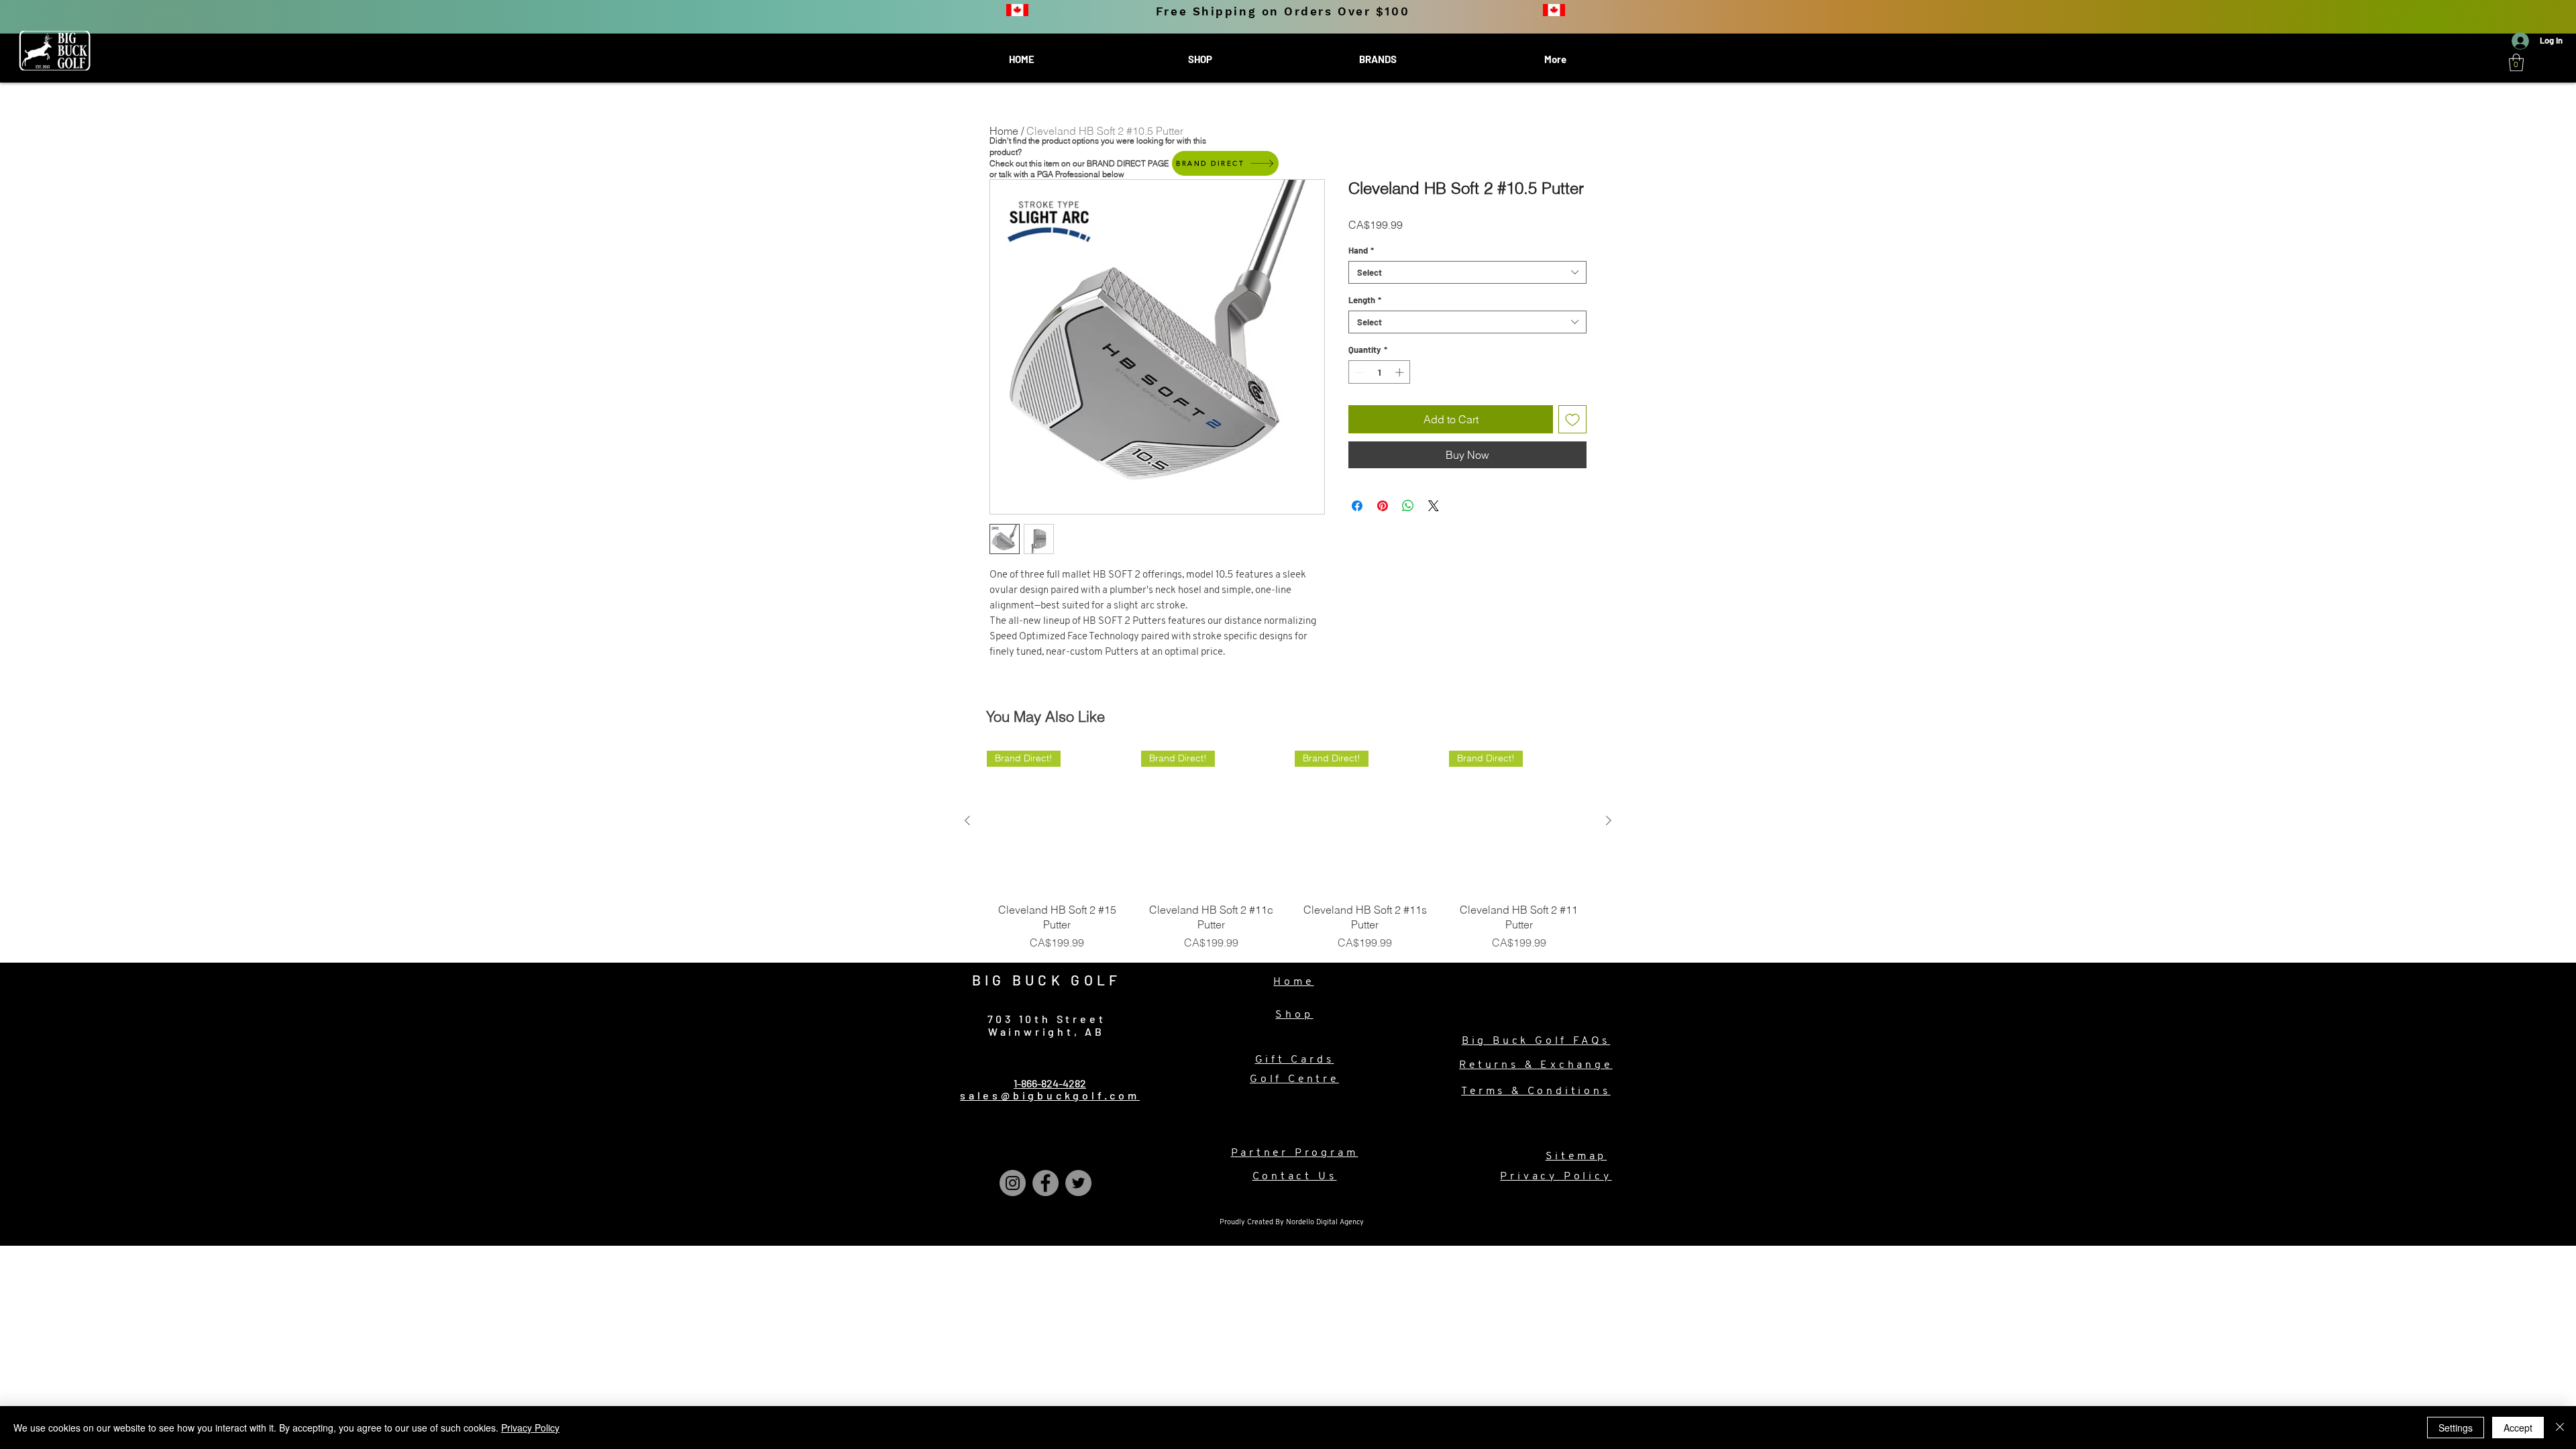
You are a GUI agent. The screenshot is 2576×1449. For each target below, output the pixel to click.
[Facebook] (1045, 1183)
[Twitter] (1078, 1183)
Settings (2456, 1428)
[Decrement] (1358, 372)
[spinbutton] (1380, 372)
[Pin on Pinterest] (1383, 506)
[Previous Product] (967, 820)
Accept (2518, 1428)
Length (1365, 300)
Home (1004, 131)
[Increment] (1401, 372)
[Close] (2560, 1428)
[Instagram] (1013, 1183)
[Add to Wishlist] (1572, 419)
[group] (1288, 851)
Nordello (1301, 1223)
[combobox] (1467, 272)
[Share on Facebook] (1357, 506)
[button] (2516, 62)
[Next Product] (1609, 820)
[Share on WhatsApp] (1408, 506)
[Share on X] (1434, 506)
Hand (1361, 250)
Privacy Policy (530, 1428)
